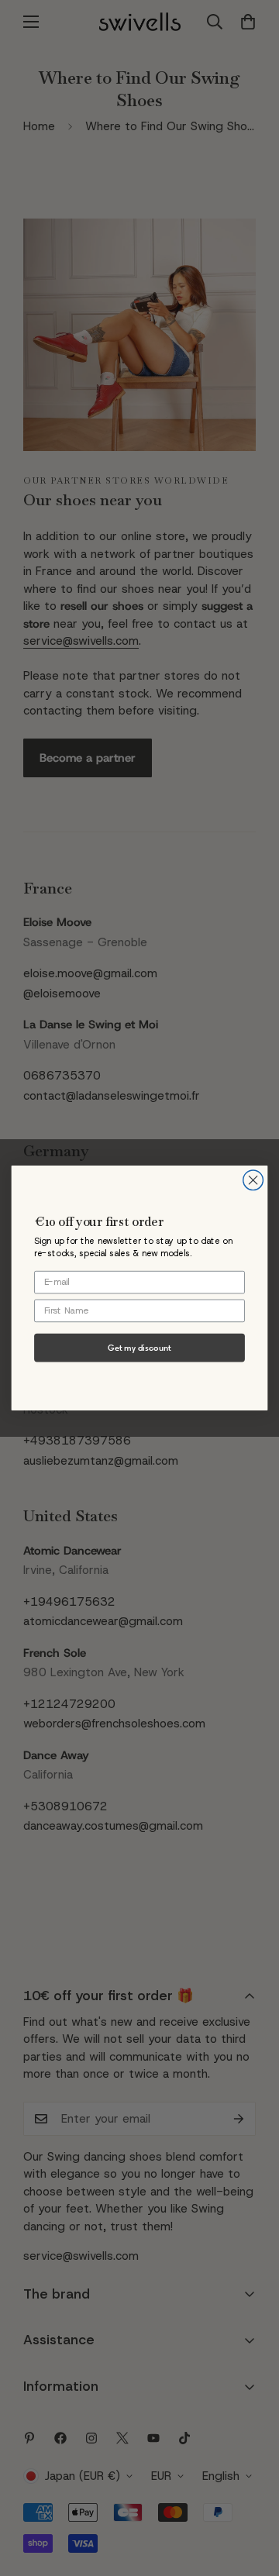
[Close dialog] (253, 1180)
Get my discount (139, 1348)
